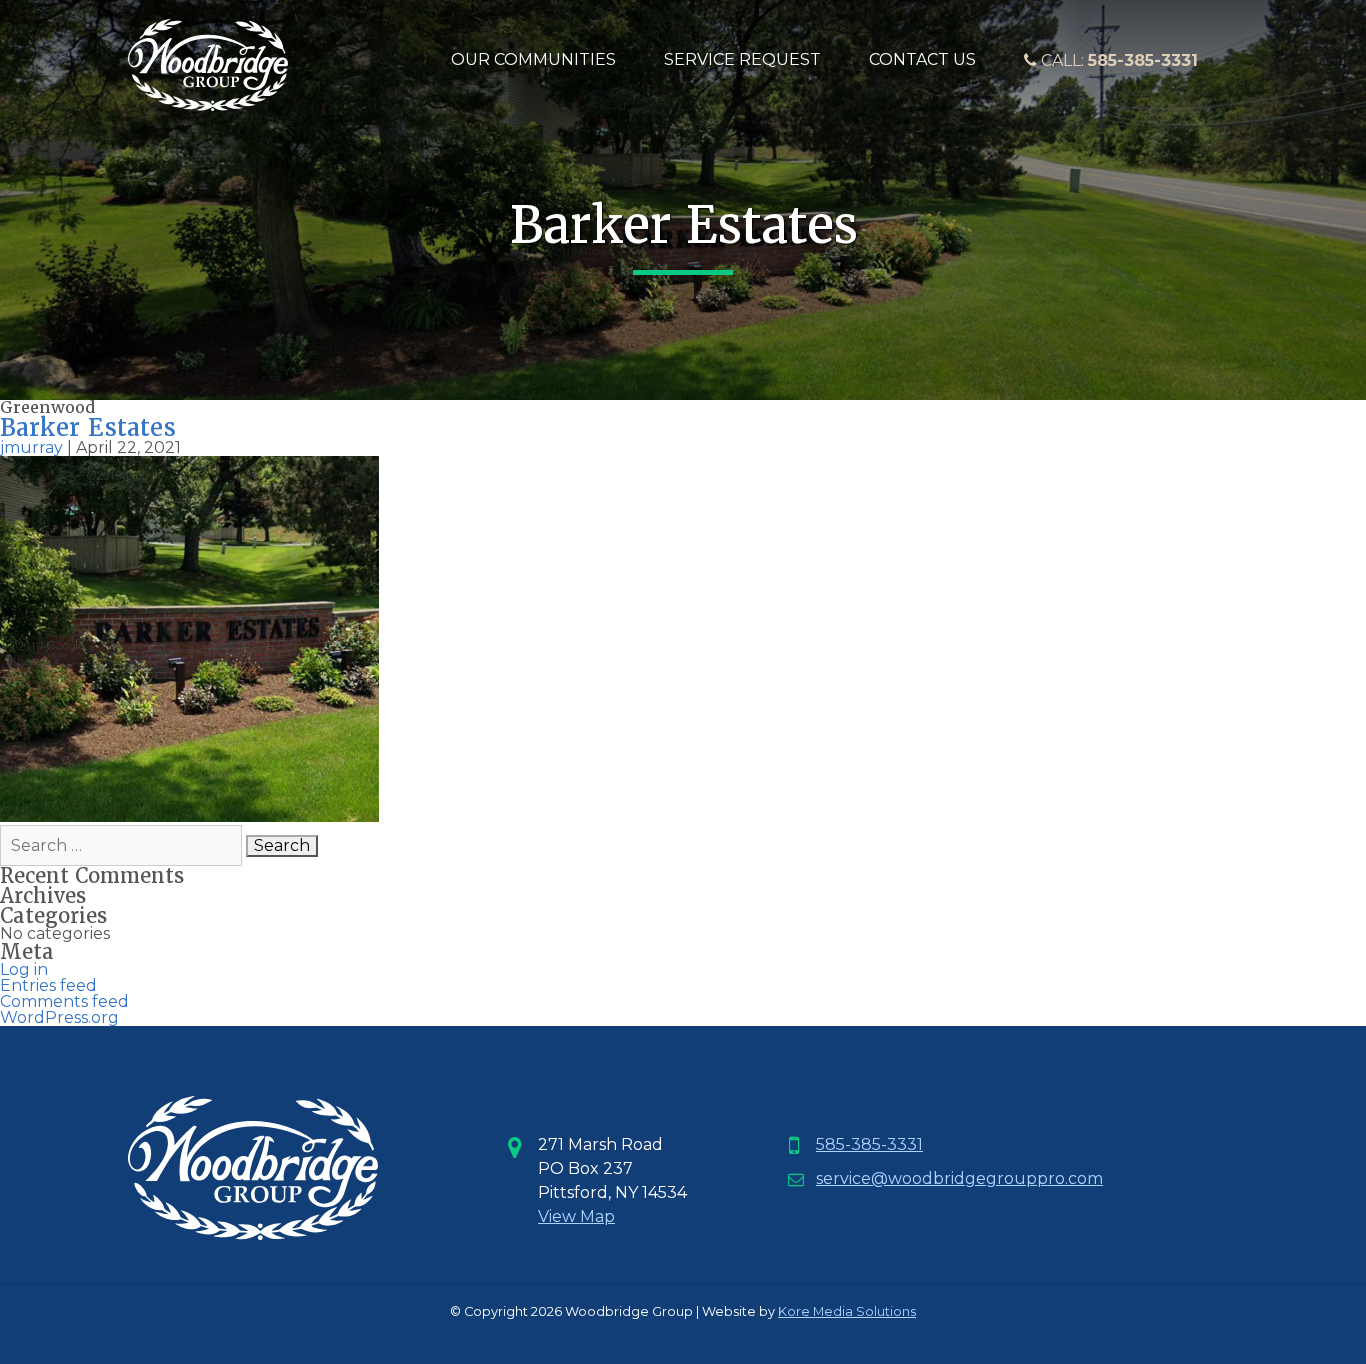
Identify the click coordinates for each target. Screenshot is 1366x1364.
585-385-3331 (869, 1144)
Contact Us (922, 59)
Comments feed (64, 1001)
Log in (24, 969)
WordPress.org (59, 1017)
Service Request (742, 59)
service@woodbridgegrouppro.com (959, 1178)
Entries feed (48, 985)
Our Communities (533, 59)
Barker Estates (88, 427)
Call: (1117, 60)
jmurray (31, 447)
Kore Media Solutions (847, 1311)
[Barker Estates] (189, 816)
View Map (576, 1216)
